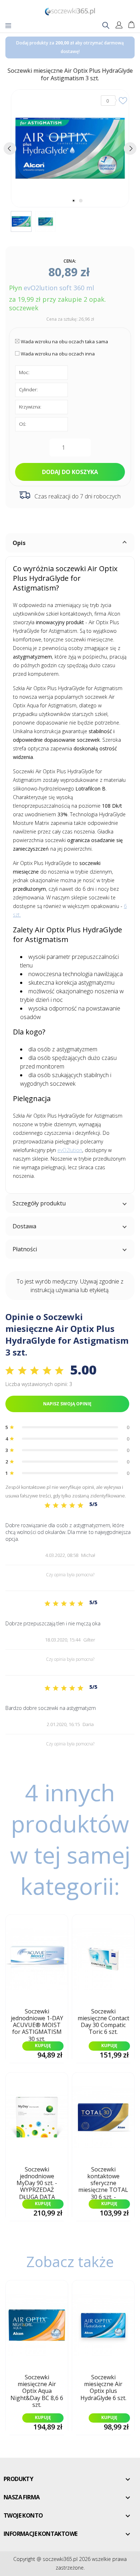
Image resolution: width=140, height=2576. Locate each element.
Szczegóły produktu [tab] (39, 1203)
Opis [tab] (19, 543)
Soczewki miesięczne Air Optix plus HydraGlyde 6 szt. (103, 2388)
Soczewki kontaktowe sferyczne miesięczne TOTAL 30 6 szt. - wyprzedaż (103, 2181)
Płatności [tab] (25, 1249)
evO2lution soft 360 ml (59, 288)
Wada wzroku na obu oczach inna (58, 354)
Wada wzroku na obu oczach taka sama (64, 341)
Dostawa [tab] (24, 1226)
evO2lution (70, 1150)
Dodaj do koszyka (70, 472)
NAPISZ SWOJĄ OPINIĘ (67, 1404)
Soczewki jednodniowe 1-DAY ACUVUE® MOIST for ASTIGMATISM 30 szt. (37, 2023)
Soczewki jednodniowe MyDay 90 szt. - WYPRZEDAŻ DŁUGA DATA (37, 2181)
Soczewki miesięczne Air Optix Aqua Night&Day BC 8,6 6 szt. (37, 2389)
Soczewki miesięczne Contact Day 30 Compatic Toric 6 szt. (103, 2022)
